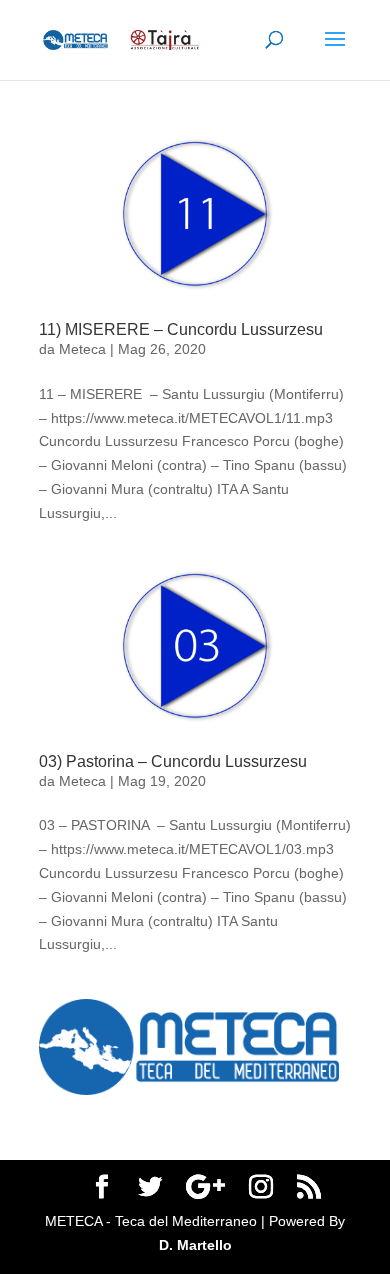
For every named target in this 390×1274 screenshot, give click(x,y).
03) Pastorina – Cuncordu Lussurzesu (173, 761)
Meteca (82, 349)
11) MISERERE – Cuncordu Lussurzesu (181, 329)
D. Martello (195, 1245)
